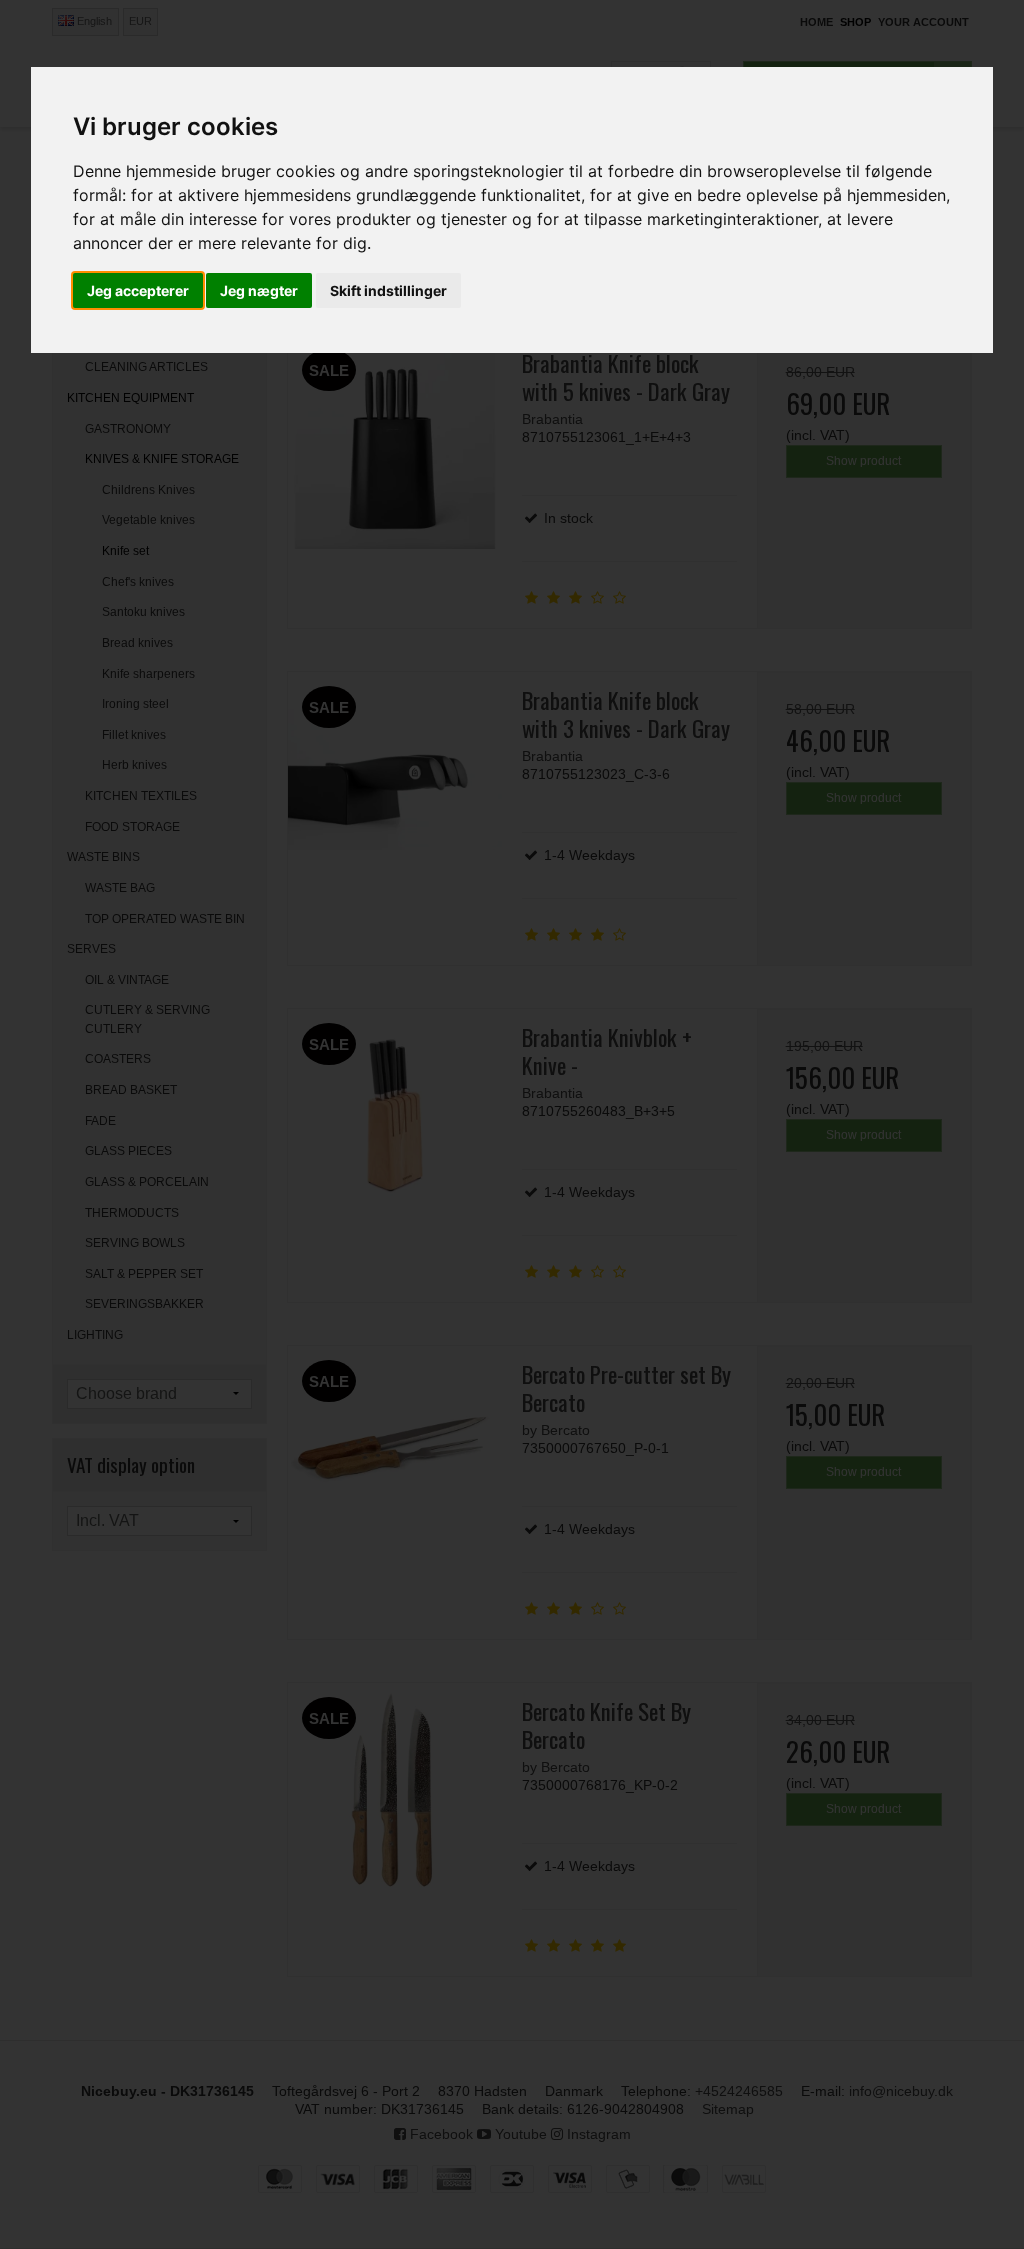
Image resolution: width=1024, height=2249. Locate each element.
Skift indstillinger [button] (388, 290)
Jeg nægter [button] (259, 290)
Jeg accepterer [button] (138, 290)
